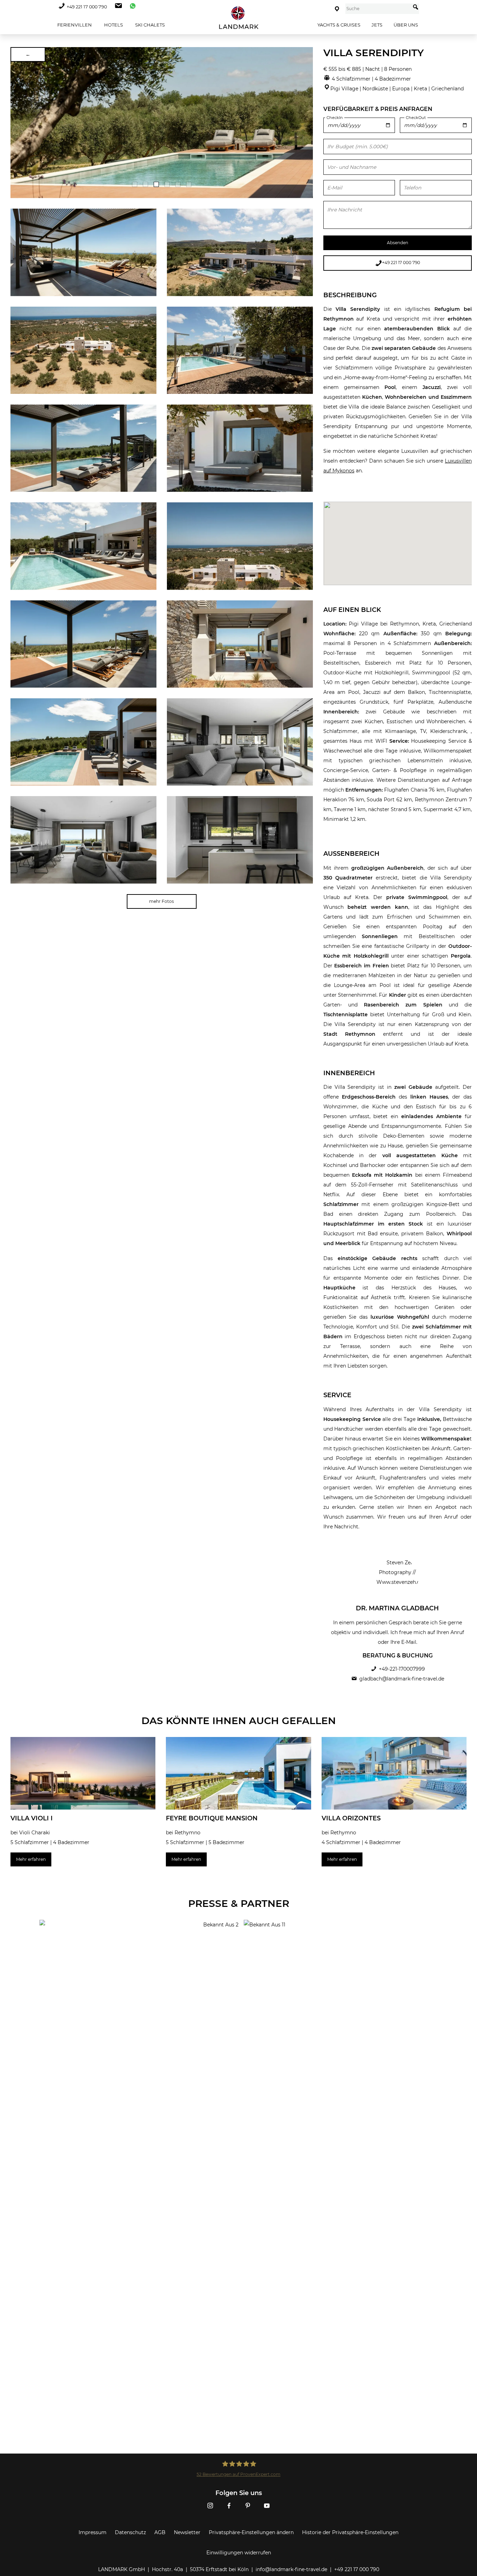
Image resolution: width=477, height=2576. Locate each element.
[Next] (305, 122)
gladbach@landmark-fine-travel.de (402, 1679)
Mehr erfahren (31, 1859)
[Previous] (18, 122)
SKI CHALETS (149, 25)
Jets (377, 25)
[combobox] (378, 9)
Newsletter (187, 2532)
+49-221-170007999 (402, 1669)
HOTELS (113, 25)
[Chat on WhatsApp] (131, 7)
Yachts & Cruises (339, 25)
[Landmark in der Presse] (136, 1948)
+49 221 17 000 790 (87, 7)
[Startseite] (239, 18)
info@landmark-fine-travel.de (291, 2569)
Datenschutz (130, 2532)
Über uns (406, 25)
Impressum (93, 2532)
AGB (160, 2532)
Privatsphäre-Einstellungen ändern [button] (251, 2532)
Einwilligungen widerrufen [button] (239, 2553)
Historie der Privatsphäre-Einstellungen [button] (350, 2532)
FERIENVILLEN (74, 25)
